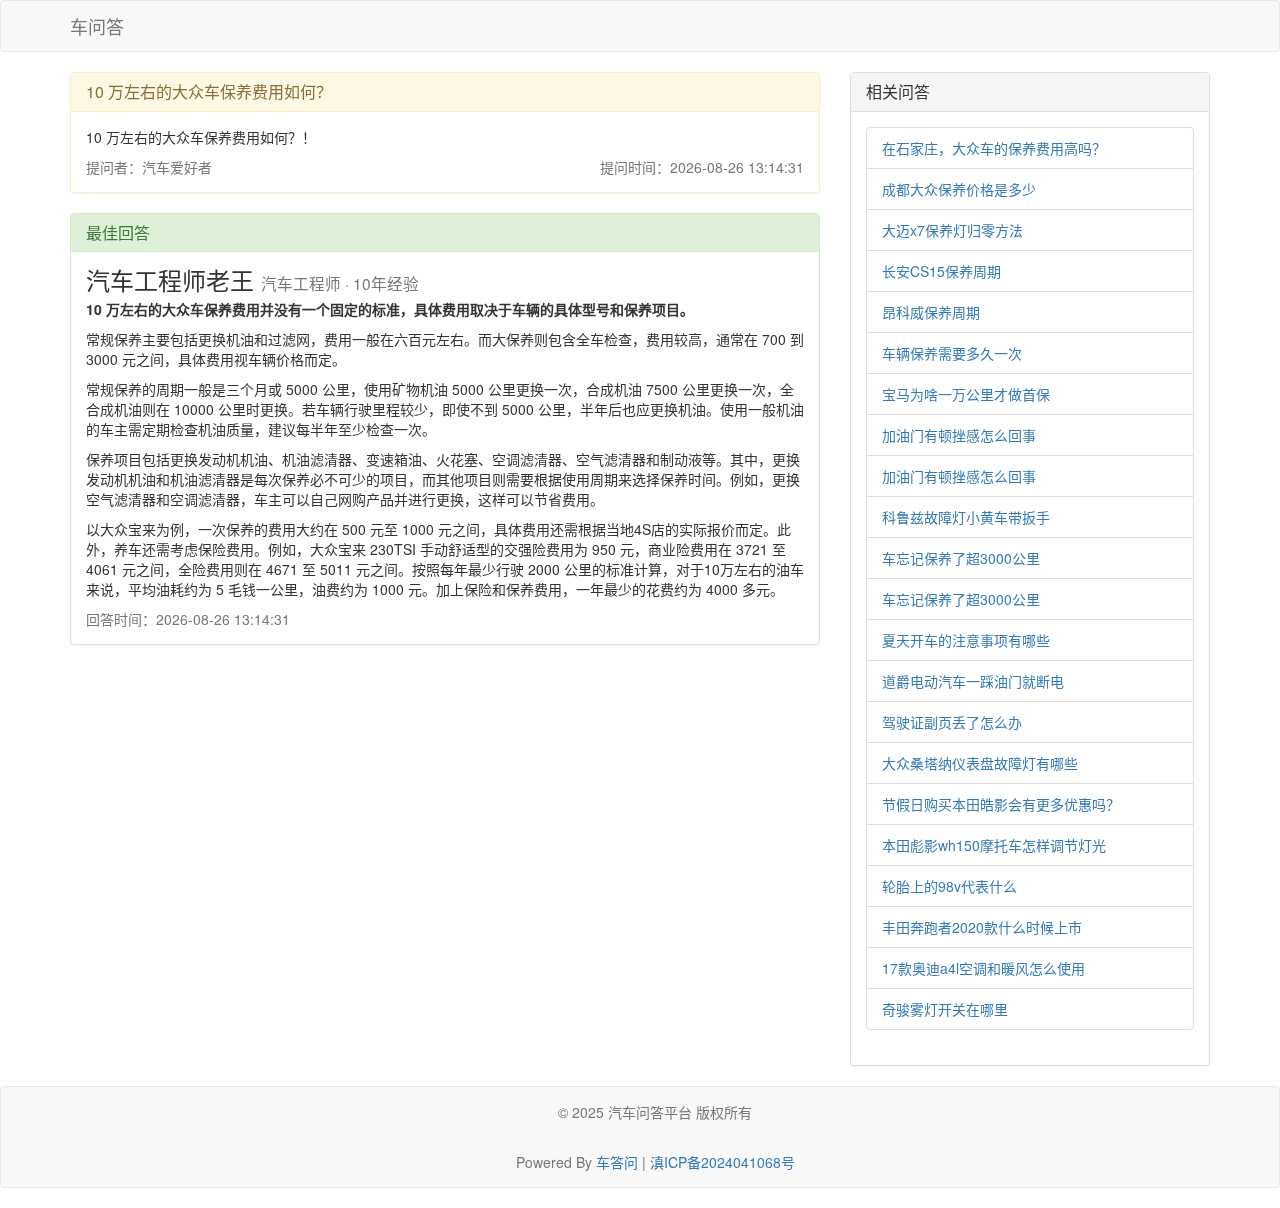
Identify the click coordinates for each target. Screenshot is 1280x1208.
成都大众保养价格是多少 (959, 189)
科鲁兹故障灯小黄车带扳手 (966, 517)
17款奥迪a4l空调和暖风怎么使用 (983, 968)
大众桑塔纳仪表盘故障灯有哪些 (980, 763)
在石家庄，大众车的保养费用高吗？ (994, 148)
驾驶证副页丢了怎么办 (952, 722)
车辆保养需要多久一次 (952, 353)
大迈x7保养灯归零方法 (952, 230)
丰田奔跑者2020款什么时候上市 (982, 927)
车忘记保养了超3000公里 (961, 558)
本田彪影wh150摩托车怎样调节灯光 (994, 845)
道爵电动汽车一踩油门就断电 (973, 681)
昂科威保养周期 (931, 312)
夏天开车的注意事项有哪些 (966, 640)
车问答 (97, 26)
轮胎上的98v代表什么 (949, 886)
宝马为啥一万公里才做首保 (966, 394)
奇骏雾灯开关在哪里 (945, 1009)
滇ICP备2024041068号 (722, 1162)
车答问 (617, 1162)
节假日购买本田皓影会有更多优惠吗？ (1001, 804)
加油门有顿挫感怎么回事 (959, 435)
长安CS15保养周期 (941, 271)
